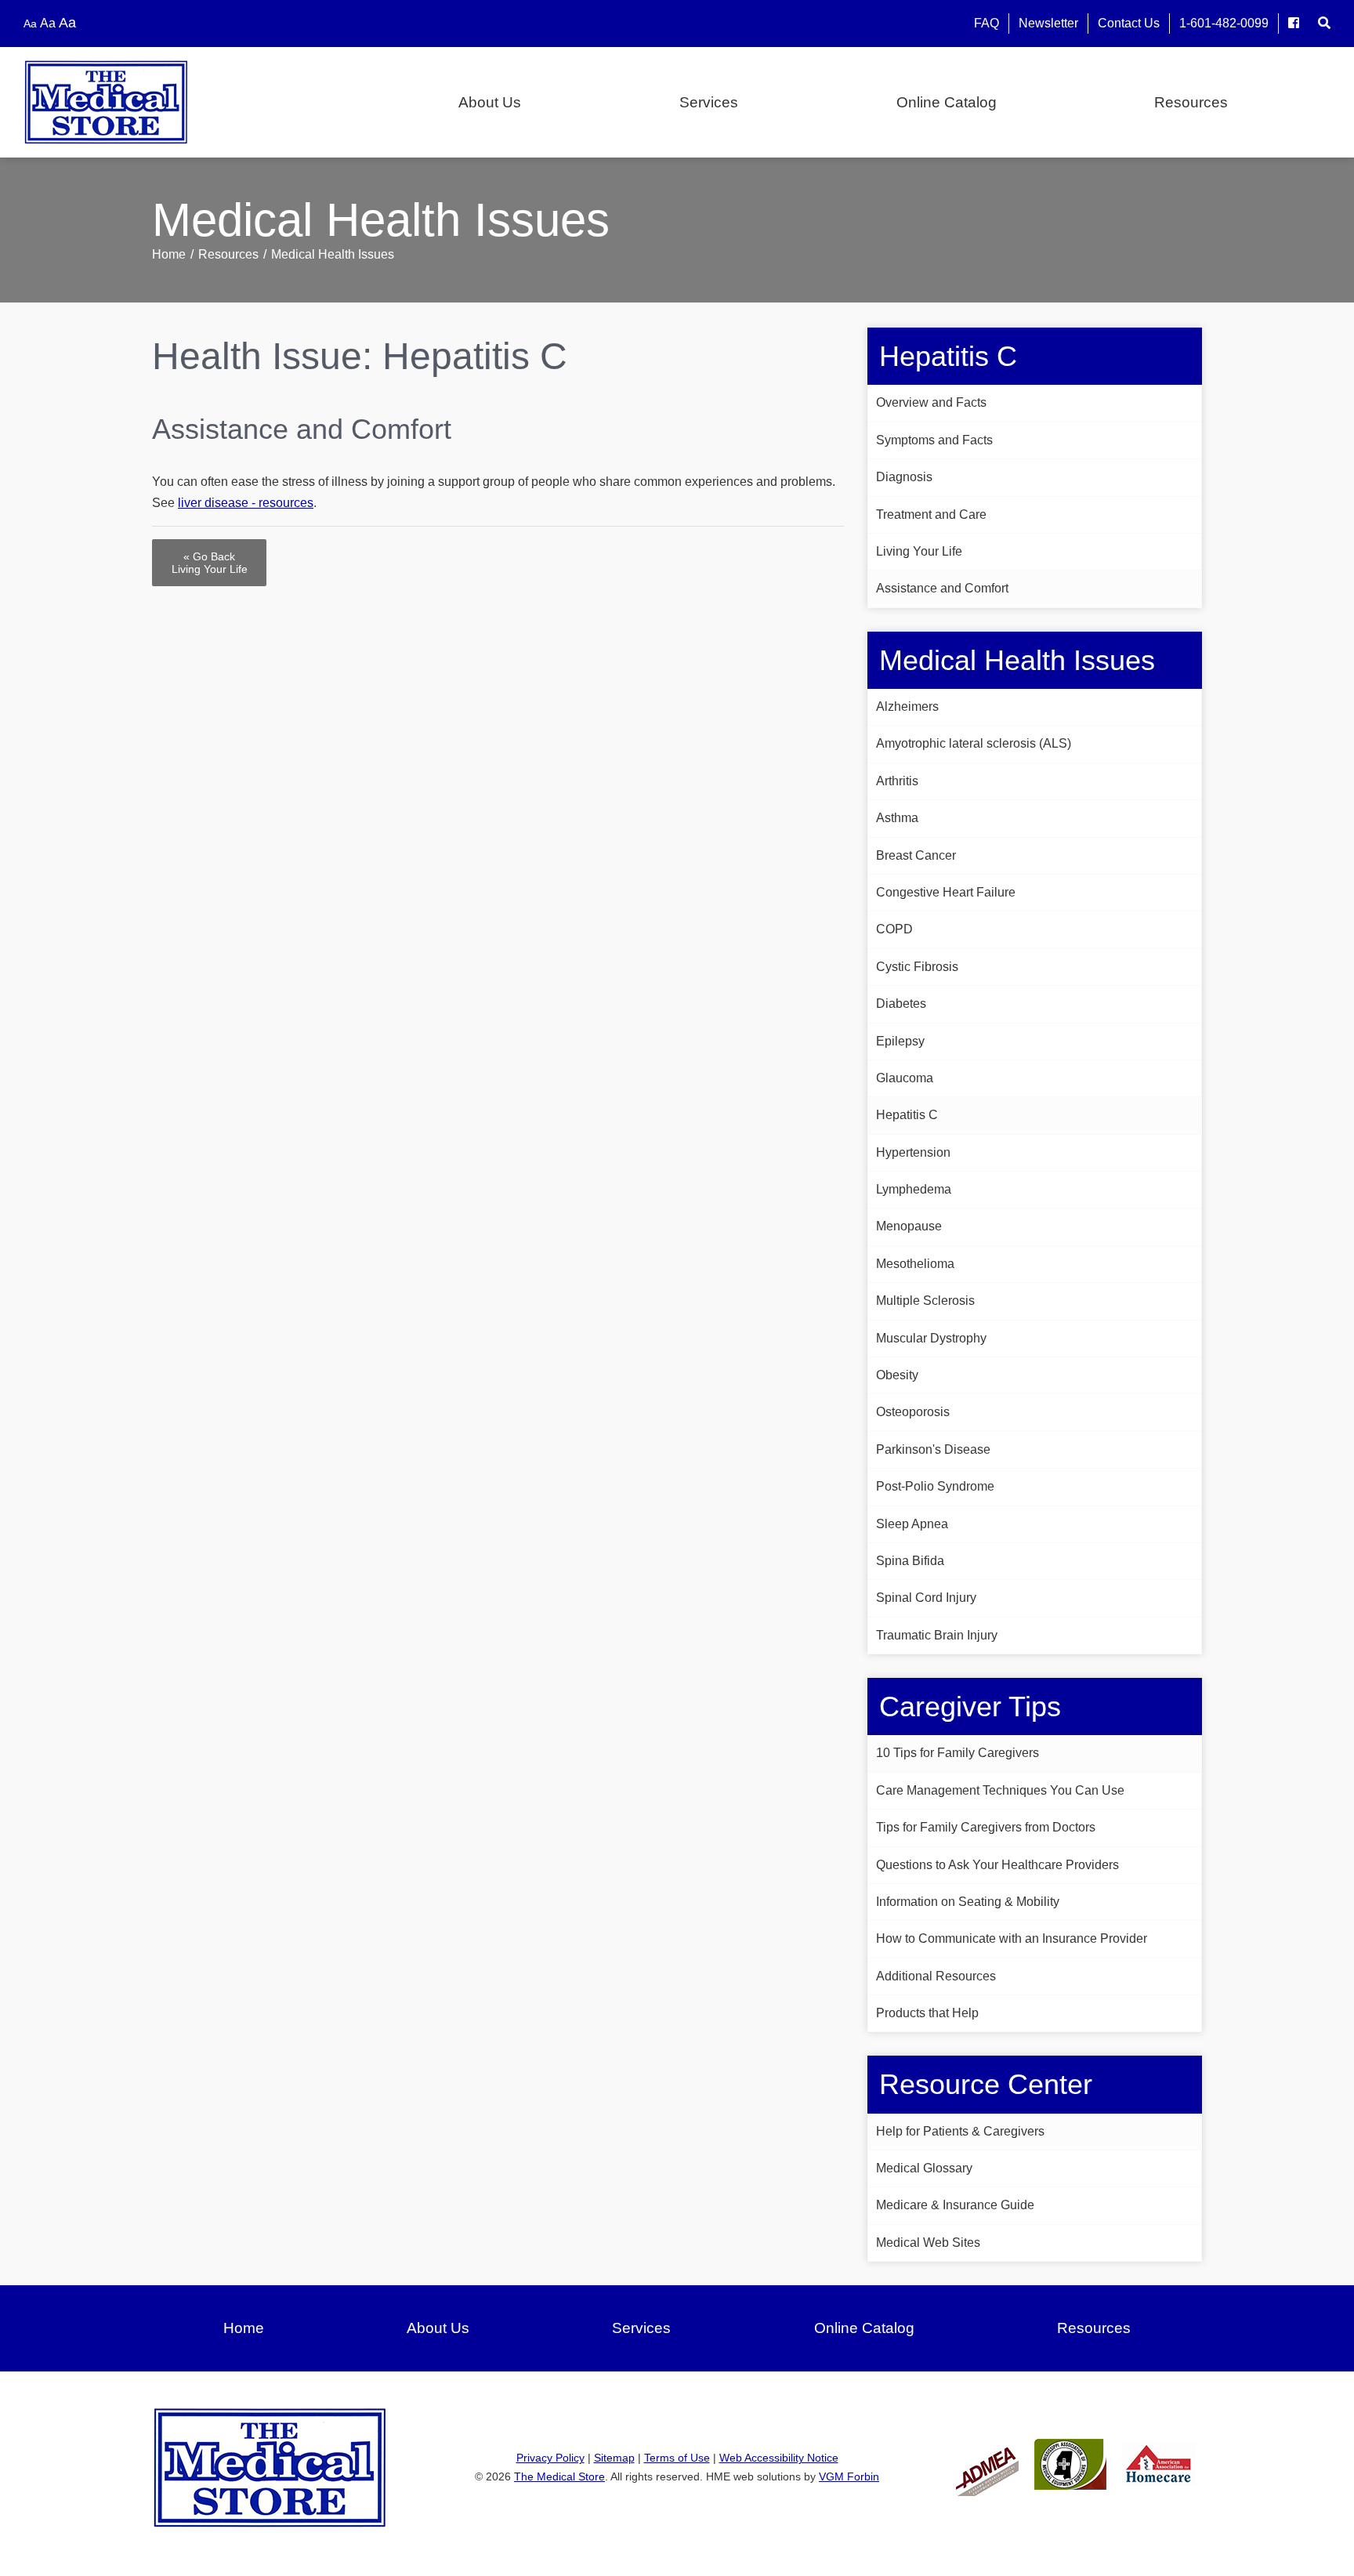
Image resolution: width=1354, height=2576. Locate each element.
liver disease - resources (246, 503)
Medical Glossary (924, 2168)
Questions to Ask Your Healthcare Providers (997, 1865)
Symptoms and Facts (934, 440)
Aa (30, 24)
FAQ (987, 23)
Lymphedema (914, 1189)
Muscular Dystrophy (931, 1338)
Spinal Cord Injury (926, 1598)
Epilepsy (900, 1041)
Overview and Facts (931, 402)
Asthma (897, 818)
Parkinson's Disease (933, 1449)
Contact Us (1129, 23)
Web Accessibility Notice (779, 2458)
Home (169, 254)
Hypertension (913, 1152)
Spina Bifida (910, 1561)
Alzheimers (907, 706)
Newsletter (1048, 23)
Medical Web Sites (928, 2243)
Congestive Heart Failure (946, 892)
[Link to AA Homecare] (1159, 2464)
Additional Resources (936, 1976)
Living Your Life (919, 551)
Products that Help (927, 2013)
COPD (894, 929)
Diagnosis (904, 477)
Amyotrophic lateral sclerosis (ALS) (974, 743)
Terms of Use (677, 2458)
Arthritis (897, 781)
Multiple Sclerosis (925, 1301)
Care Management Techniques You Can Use (1000, 1790)
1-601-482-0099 (1224, 23)
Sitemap (614, 2458)
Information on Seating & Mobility (968, 1902)
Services (709, 102)
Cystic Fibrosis (917, 967)
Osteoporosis (913, 1412)
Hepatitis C (907, 1115)
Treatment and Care (931, 514)
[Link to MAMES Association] (1070, 2464)
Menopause (909, 1226)
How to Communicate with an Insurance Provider (1012, 1938)
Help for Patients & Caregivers (960, 2131)
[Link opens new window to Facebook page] (1294, 23)
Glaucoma (905, 1078)
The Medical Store (559, 2476)
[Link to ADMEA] (987, 2464)
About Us (490, 102)
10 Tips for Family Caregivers (958, 1753)
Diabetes (901, 1004)
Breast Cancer (916, 855)
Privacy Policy (550, 2458)
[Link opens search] (1324, 23)
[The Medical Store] (141, 102)
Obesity (897, 1375)
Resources (1191, 102)
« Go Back (210, 563)
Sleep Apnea (912, 1524)
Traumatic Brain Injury (937, 1635)
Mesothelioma (915, 1264)
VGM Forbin (849, 2476)
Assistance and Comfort (942, 588)
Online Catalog (947, 102)
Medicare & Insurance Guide (955, 2205)
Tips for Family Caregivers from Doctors (986, 1827)
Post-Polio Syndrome (935, 1486)
